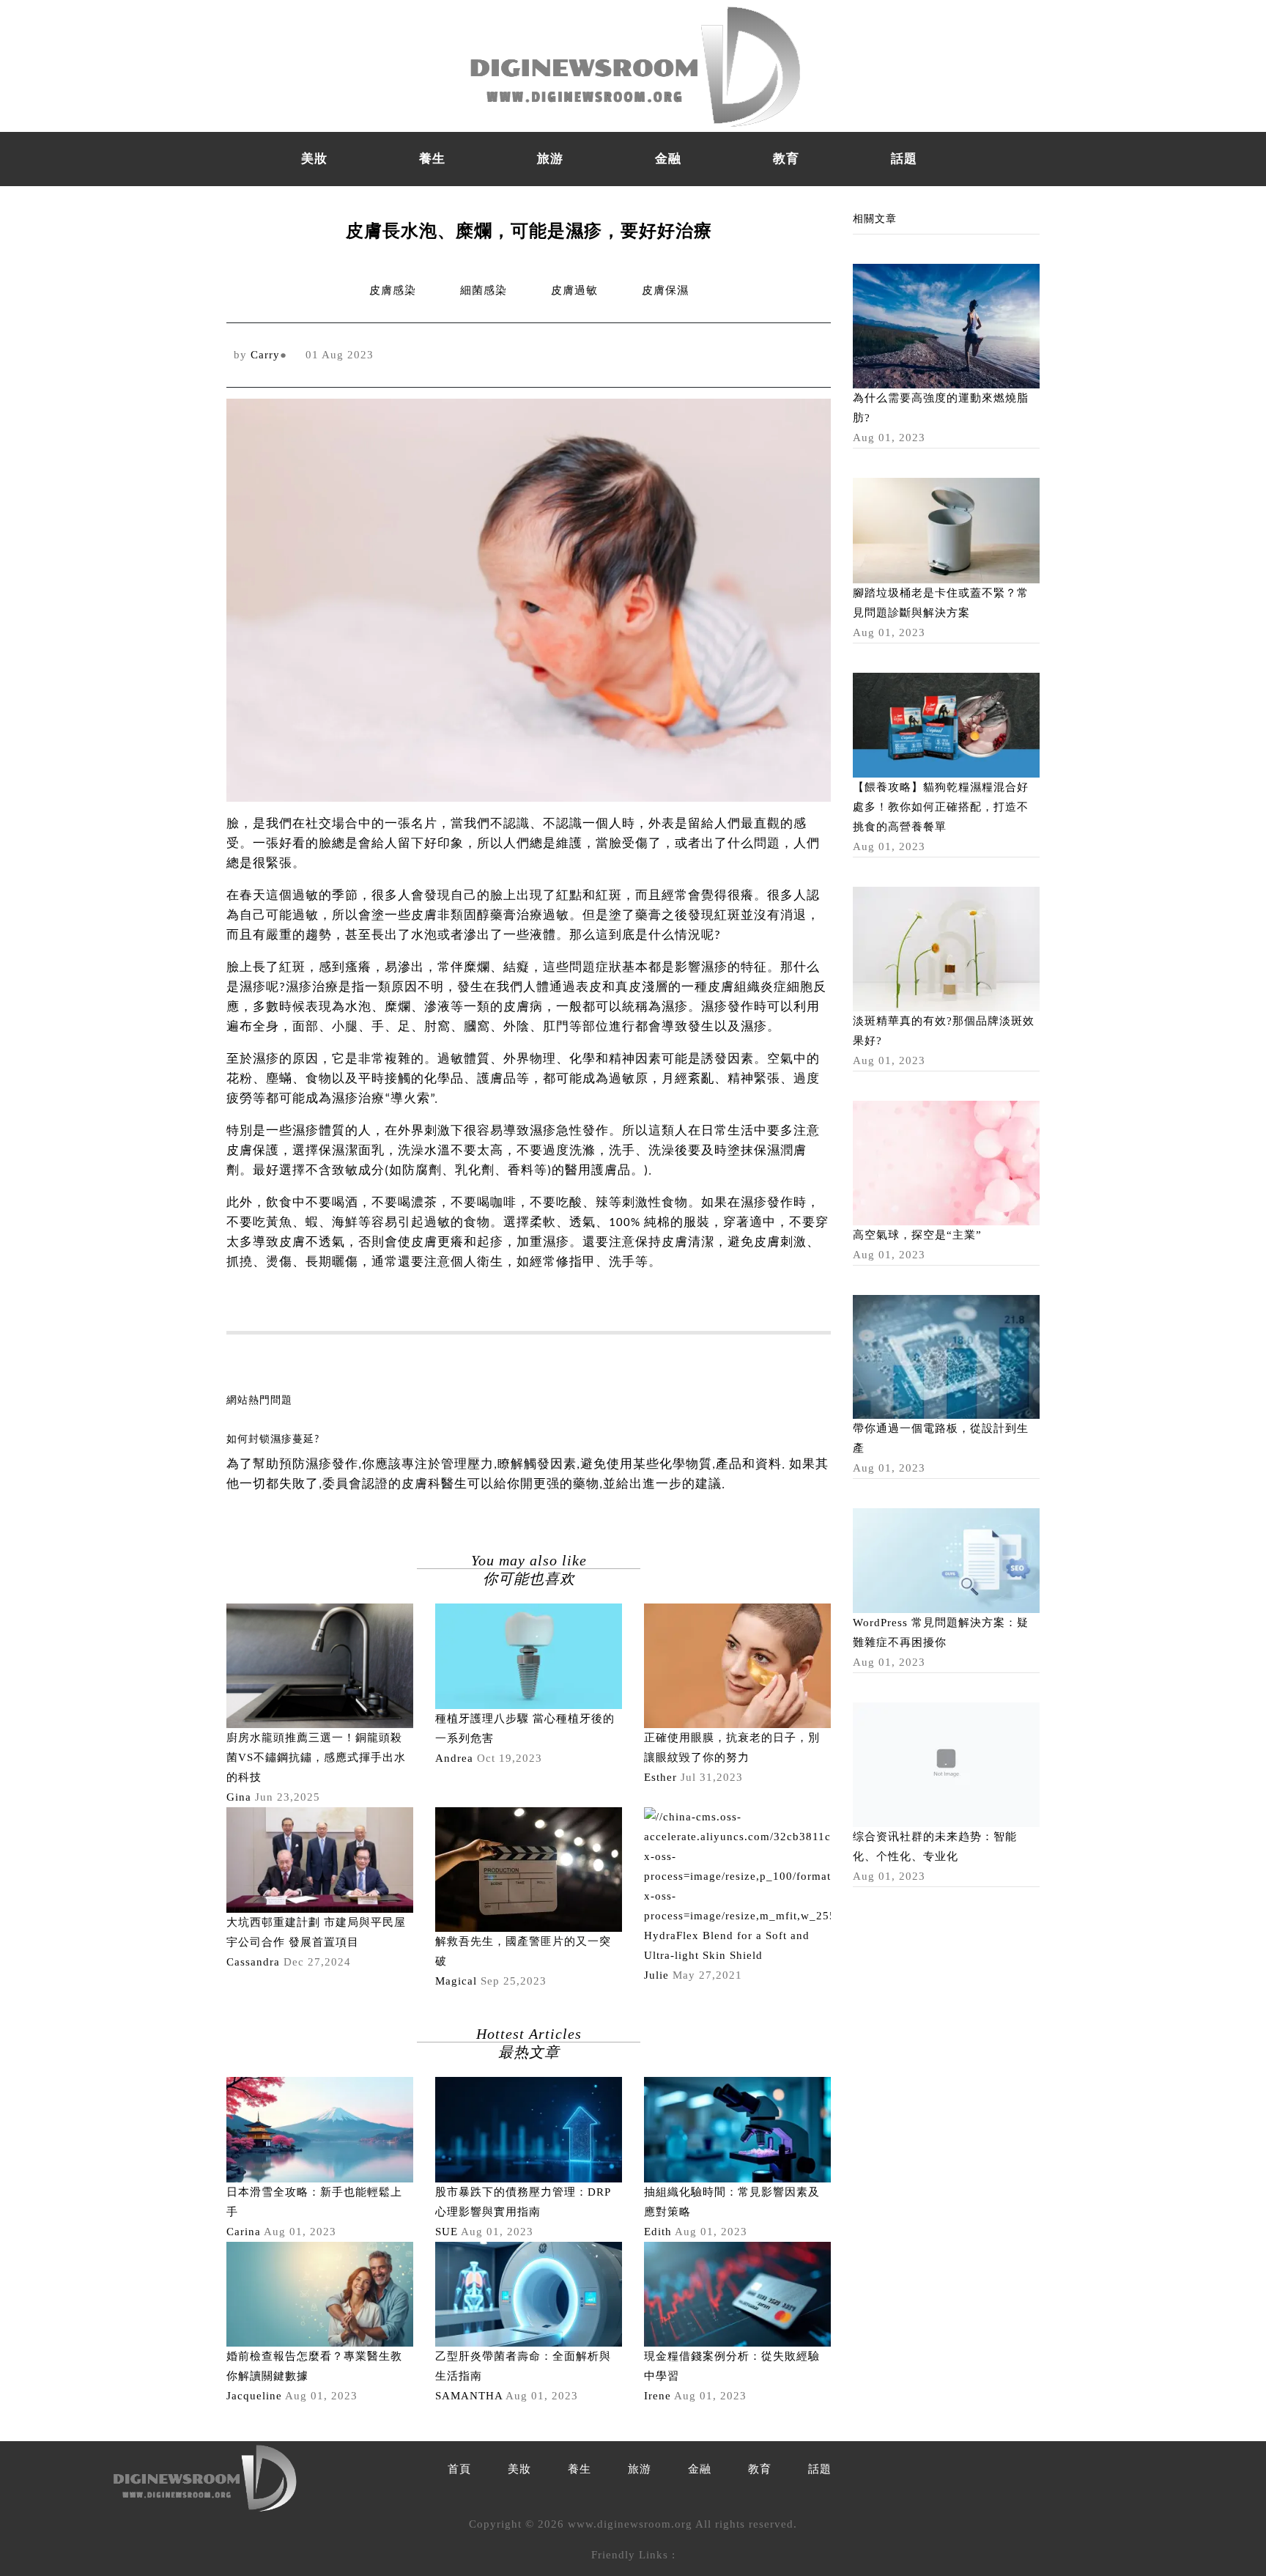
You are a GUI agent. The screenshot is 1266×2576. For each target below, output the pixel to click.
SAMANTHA (469, 2396)
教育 (786, 159)
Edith (658, 2232)
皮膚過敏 (574, 290)
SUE (447, 2232)
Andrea (454, 1758)
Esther (660, 1777)
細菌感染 (484, 290)
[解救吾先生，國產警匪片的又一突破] (529, 1869)
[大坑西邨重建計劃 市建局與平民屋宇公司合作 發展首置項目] (320, 1859)
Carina (244, 2232)
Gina (239, 1797)
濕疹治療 (312, 988)
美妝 (314, 159)
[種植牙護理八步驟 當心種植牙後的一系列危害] (529, 1656)
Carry (265, 355)
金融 (668, 159)
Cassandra (253, 1962)
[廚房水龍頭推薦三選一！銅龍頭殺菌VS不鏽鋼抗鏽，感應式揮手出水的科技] (320, 1665)
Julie (656, 1975)
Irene (658, 2396)
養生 (432, 159)
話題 (904, 159)
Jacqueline (254, 2396)
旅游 (550, 159)
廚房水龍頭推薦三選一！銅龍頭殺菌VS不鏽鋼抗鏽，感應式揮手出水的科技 (316, 1757)
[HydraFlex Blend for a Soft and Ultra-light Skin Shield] (737, 1866)
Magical (456, 1981)
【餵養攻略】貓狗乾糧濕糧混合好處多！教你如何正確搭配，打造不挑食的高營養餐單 (941, 807)
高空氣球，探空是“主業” (917, 1235)
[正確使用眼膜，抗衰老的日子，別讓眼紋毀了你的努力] (737, 1665)
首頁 (459, 2469)
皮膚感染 (393, 290)
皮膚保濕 (665, 290)
